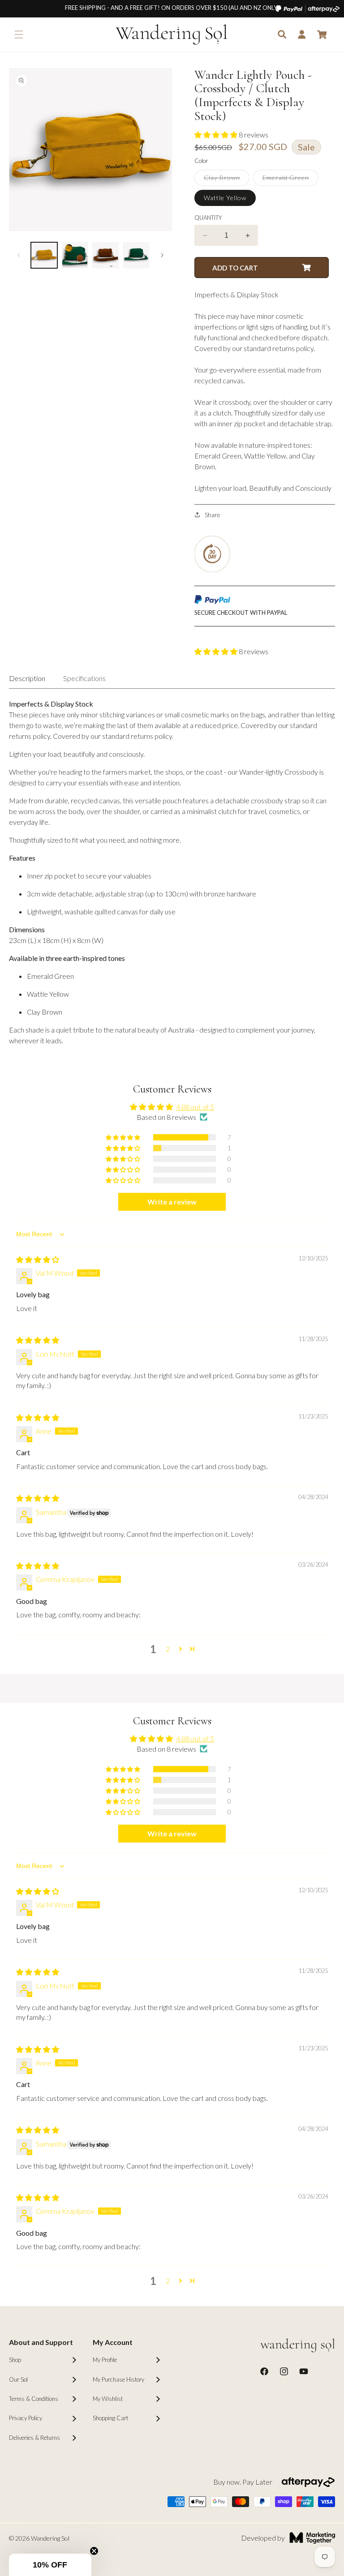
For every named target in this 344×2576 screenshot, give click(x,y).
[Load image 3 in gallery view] (105, 255)
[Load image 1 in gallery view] (44, 255)
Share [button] (213, 515)
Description (27, 678)
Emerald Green (290, 180)
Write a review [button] (172, 1202)
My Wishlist (108, 2399)
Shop (15, 2360)
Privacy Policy (26, 2418)
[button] (19, 34)
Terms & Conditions (34, 2399)
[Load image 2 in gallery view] (75, 255)
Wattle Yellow (225, 198)
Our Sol (18, 2379)
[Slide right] (162, 255)
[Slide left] (19, 255)
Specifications (84, 678)
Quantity (208, 218)
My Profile (105, 2360)
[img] (38, 1259)
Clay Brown (227, 180)
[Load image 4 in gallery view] (136, 255)
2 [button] (168, 1649)
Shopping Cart (110, 2418)
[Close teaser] (94, 2551)
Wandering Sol (50, 2538)
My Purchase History (118, 2379)
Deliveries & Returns (34, 2438)
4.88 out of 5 (195, 1107)
